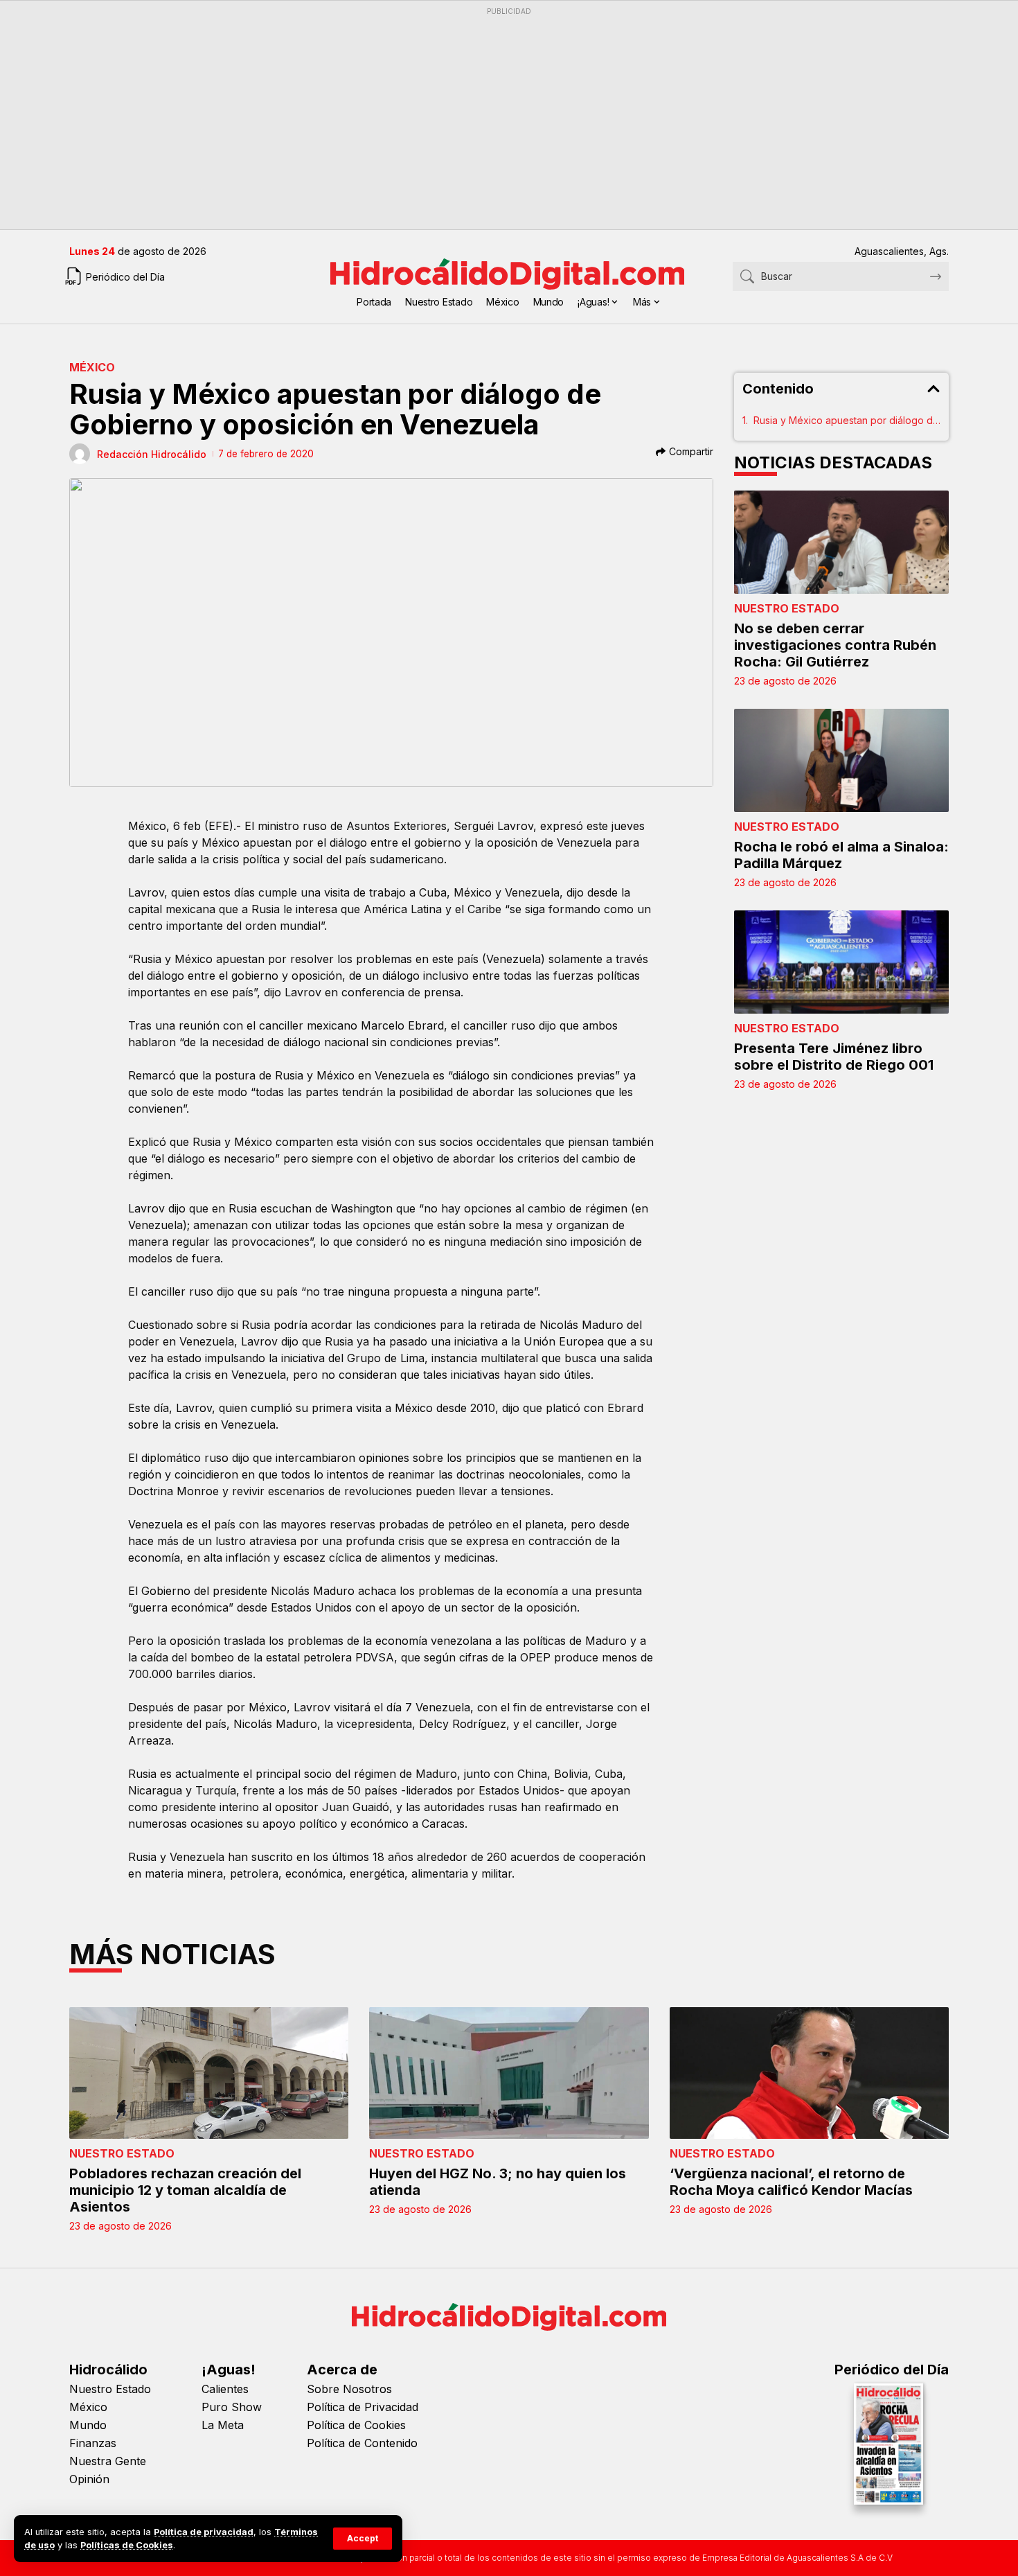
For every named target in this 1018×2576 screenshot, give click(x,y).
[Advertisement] (485, 118)
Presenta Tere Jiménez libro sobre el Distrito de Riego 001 (834, 1057)
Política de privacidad (204, 2532)
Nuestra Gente (108, 2461)
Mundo (88, 2425)
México (92, 367)
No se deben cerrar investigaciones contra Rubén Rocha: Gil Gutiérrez (835, 645)
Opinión (89, 2479)
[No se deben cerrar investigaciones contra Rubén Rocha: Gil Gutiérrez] (841, 542)
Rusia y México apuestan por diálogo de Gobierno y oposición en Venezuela (847, 420)
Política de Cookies (356, 2425)
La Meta (223, 2425)
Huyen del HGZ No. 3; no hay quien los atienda (498, 2182)
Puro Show (232, 2407)
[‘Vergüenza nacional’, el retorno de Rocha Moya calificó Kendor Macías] (809, 2073)
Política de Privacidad (363, 2407)
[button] (363, 2539)
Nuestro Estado (787, 608)
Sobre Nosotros (349, 2389)
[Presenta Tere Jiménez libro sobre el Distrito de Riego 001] (841, 962)
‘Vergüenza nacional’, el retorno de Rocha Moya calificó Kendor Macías (791, 2182)
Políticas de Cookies (127, 2545)
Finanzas (93, 2443)
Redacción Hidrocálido (152, 454)
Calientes (225, 2389)
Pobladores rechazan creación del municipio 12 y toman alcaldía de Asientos (185, 2190)
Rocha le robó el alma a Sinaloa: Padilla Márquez (841, 855)
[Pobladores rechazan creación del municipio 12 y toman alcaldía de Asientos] (209, 2073)
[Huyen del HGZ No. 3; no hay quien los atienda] (509, 2073)
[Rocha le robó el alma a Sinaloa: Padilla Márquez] (841, 760)
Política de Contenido (362, 2443)
